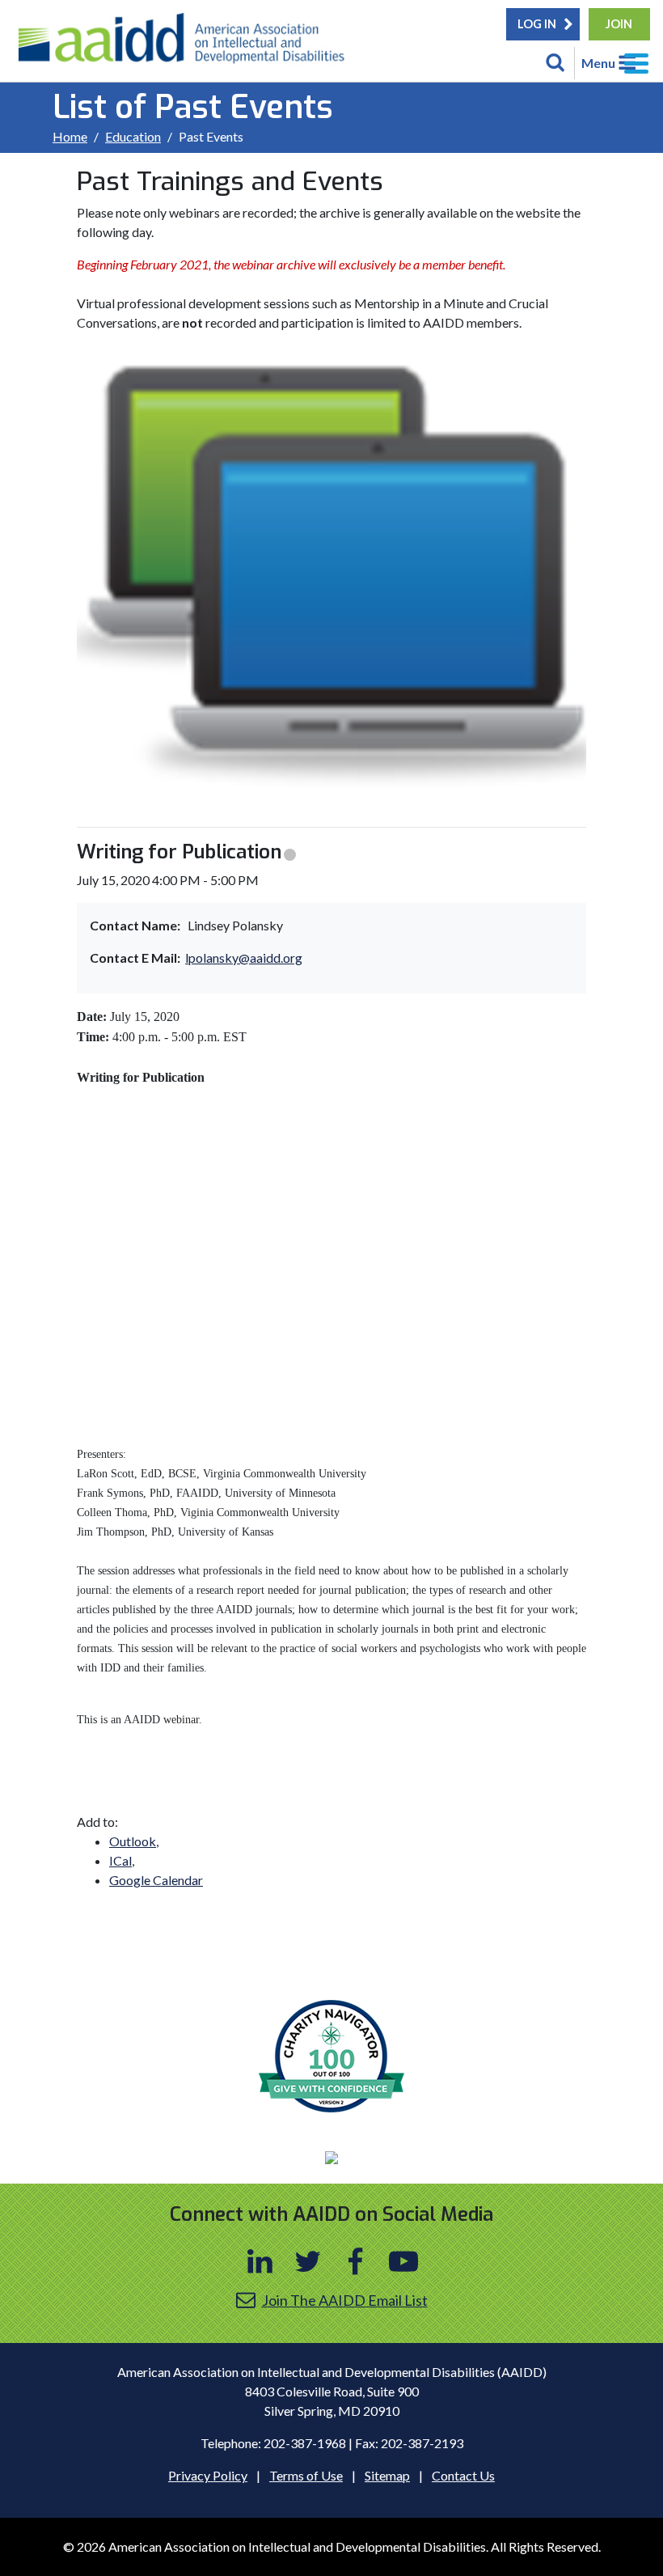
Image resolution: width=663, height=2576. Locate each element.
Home (70, 136)
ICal (120, 1860)
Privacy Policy (208, 2475)
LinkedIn (260, 2261)
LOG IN (537, 24)
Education (133, 136)
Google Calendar (156, 1880)
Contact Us (463, 2475)
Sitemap (387, 2475)
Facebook (356, 2261)
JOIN (619, 24)
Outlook (133, 1841)
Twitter (308, 2261)
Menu (598, 63)
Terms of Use (306, 2475)
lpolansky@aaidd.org (244, 958)
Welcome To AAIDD (187, 44)
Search (555, 63)
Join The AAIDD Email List (345, 2300)
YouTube (403, 2261)
